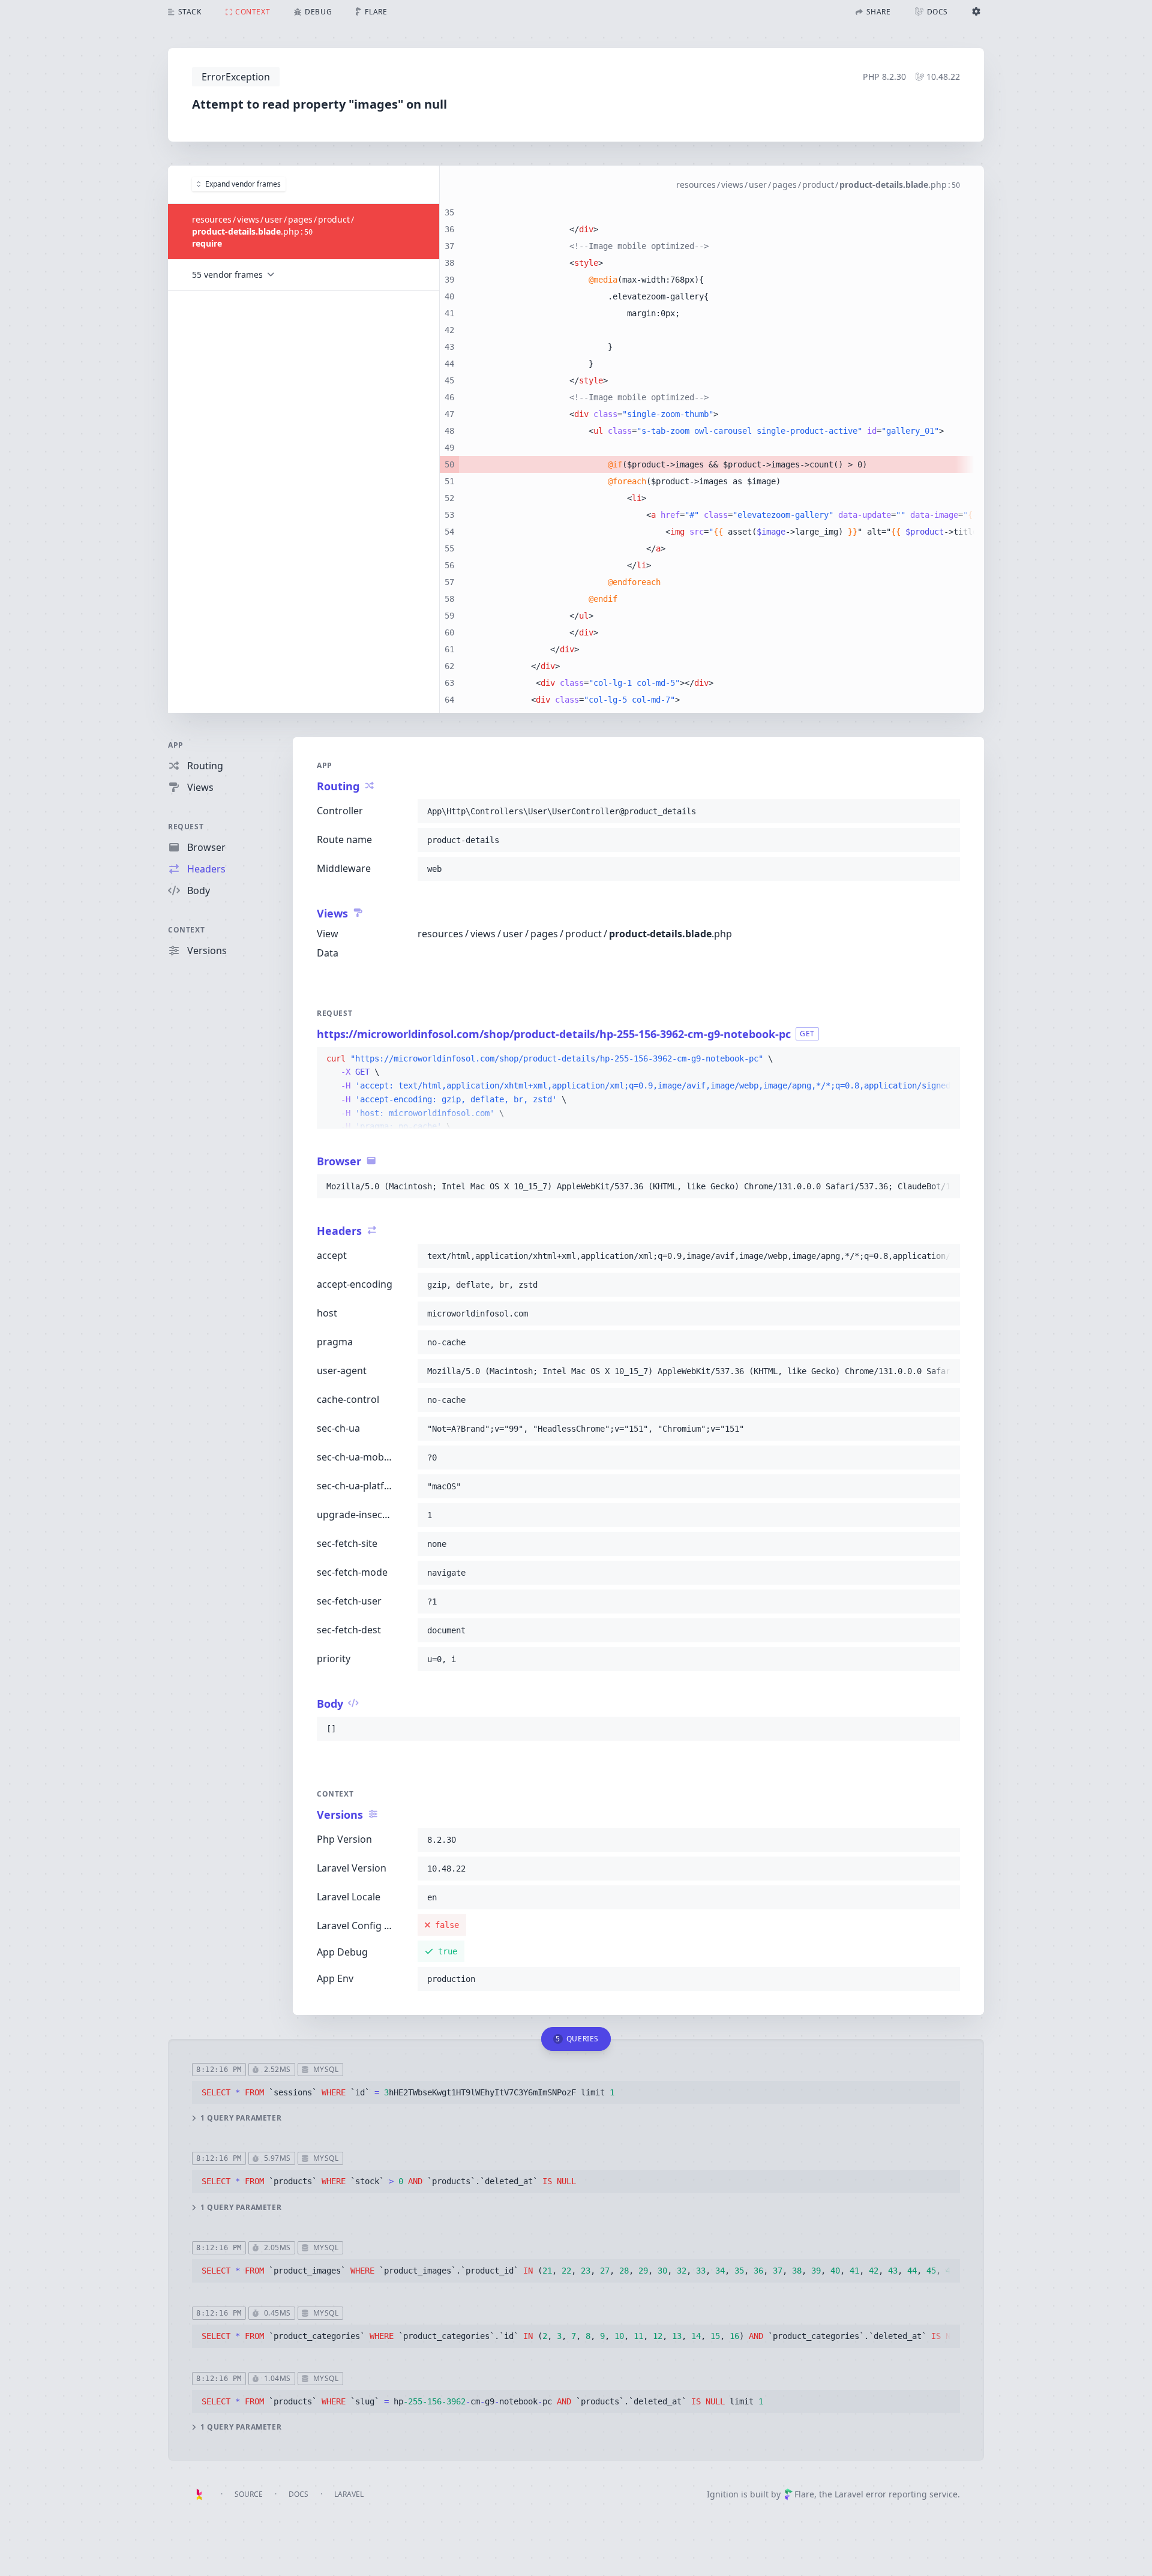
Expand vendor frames (243, 184)
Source (249, 2494)
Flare (804, 2494)
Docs (298, 2494)
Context (186, 930)
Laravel (349, 2494)
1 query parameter (241, 2118)
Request (186, 827)
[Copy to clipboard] (946, 811)
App (176, 745)
